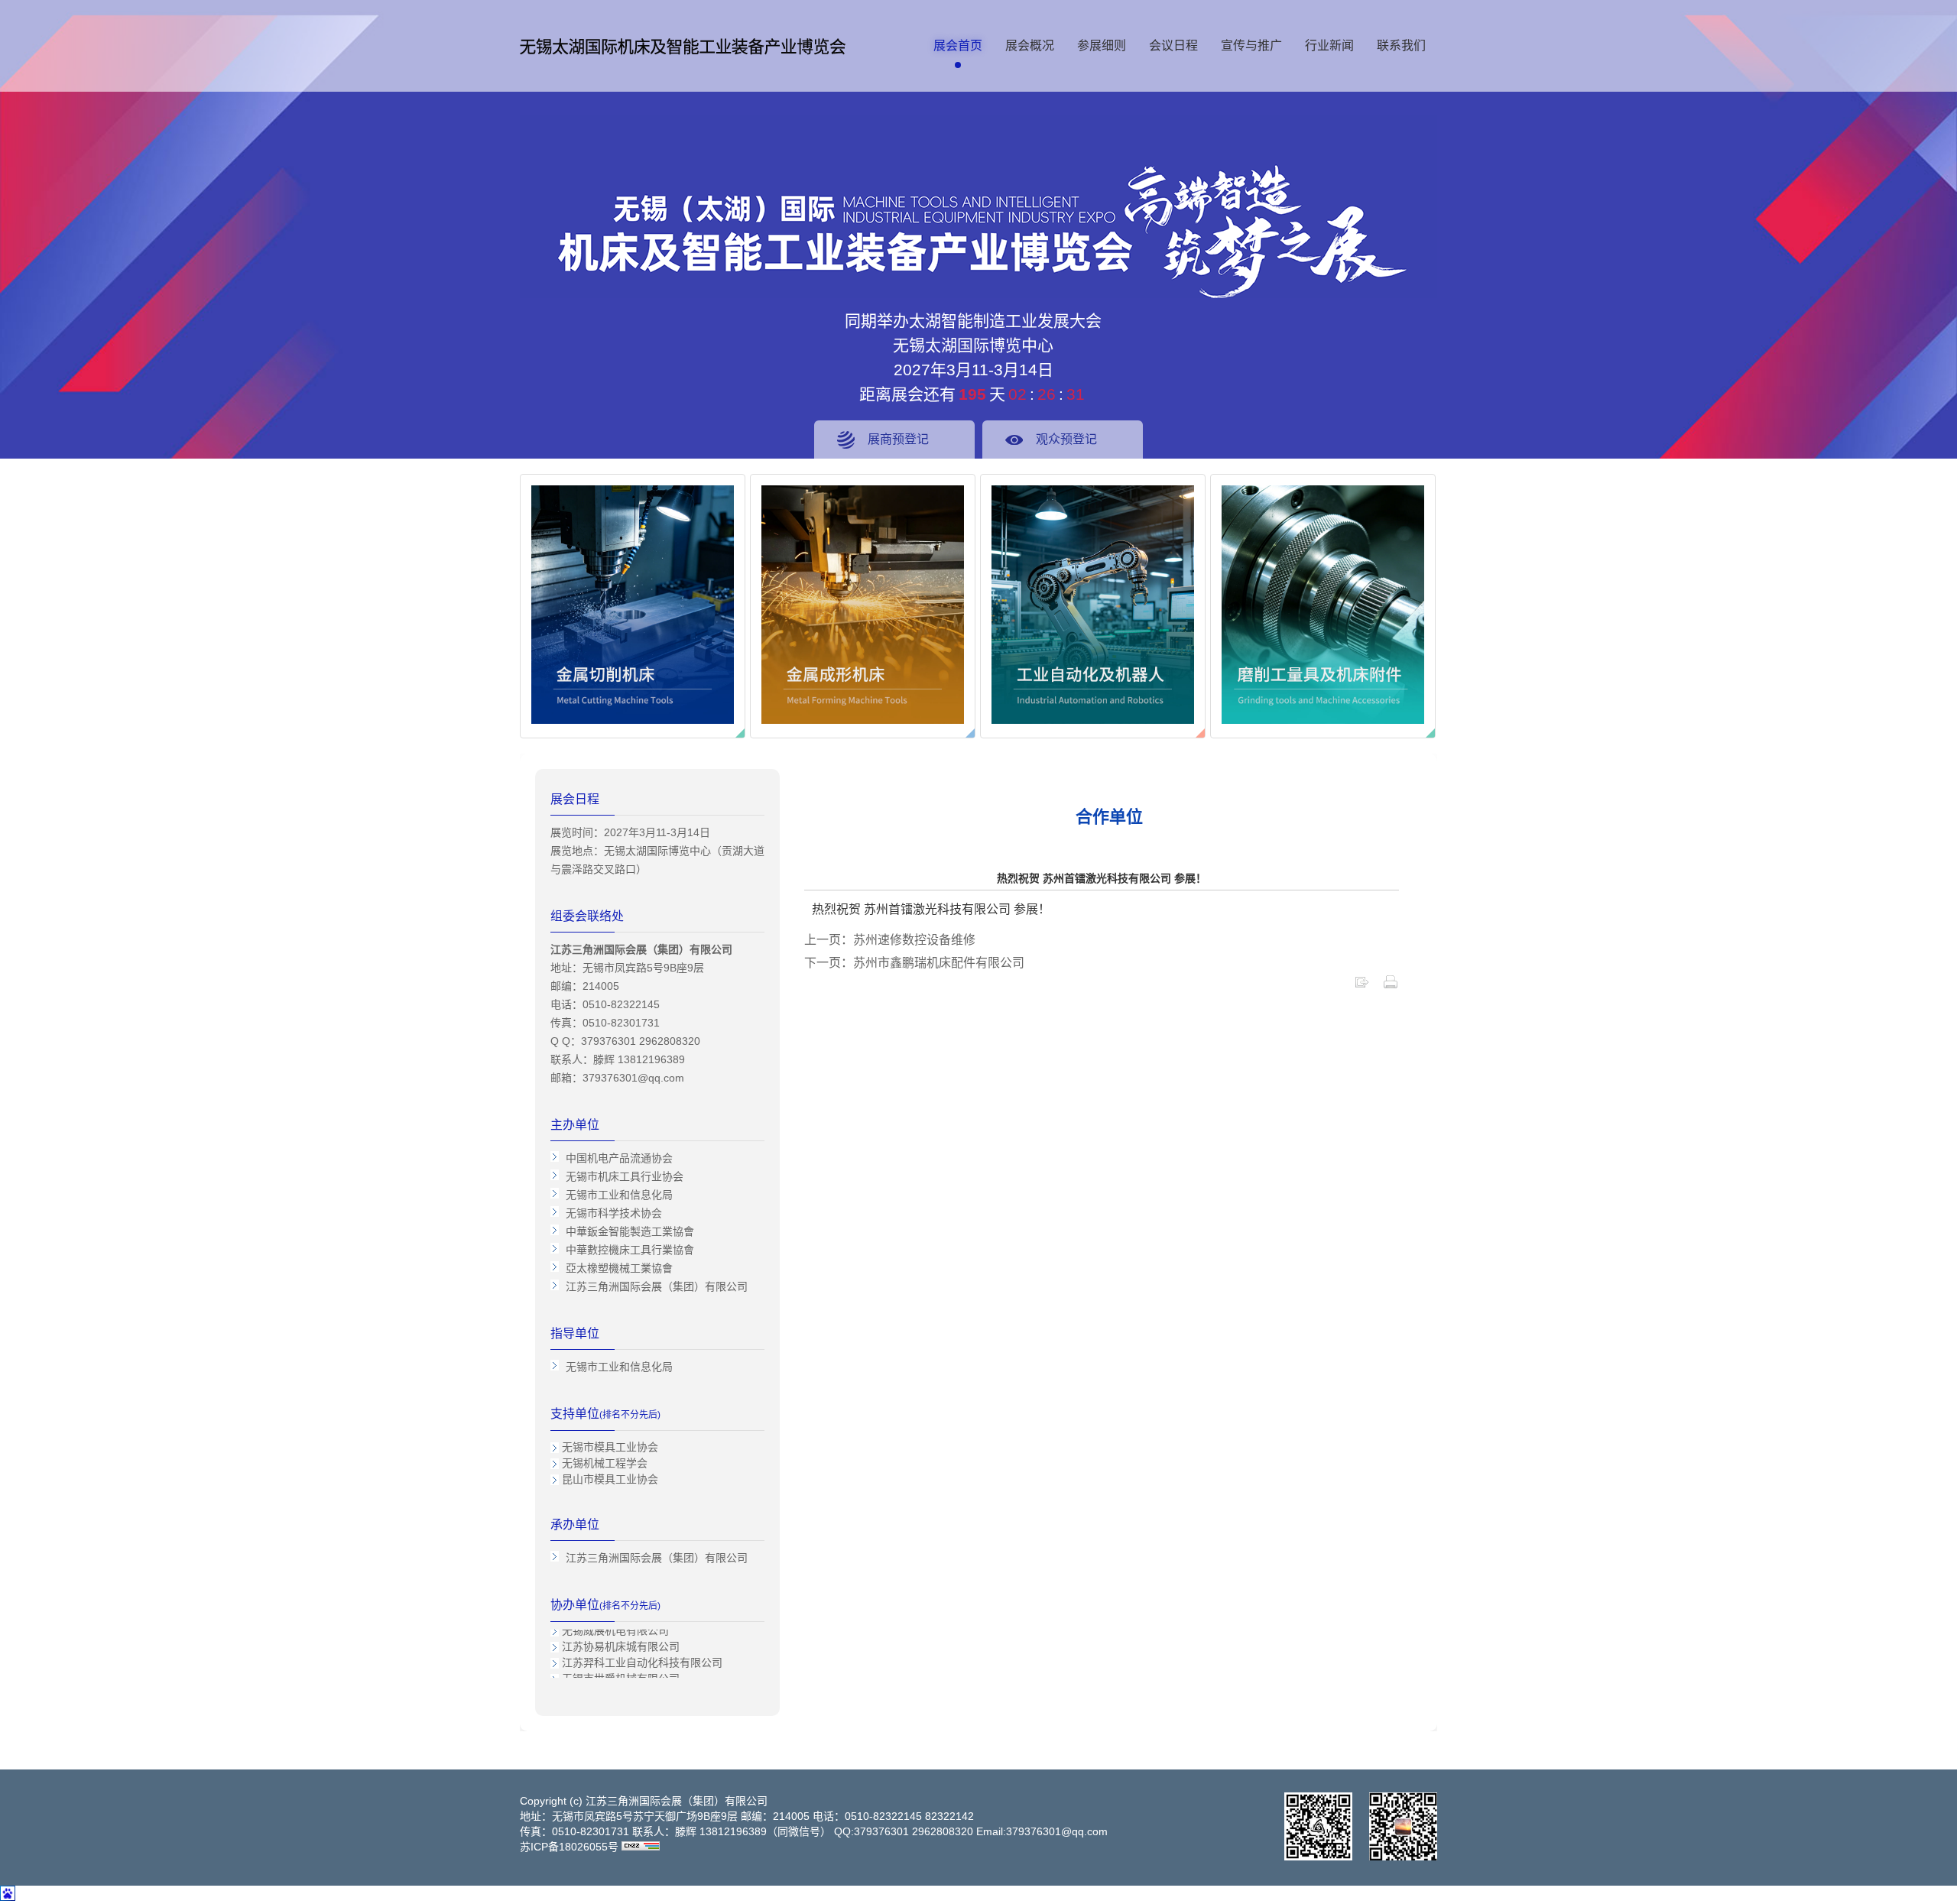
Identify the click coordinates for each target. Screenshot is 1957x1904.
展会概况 (1030, 45)
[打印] (1391, 986)
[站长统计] (641, 1847)
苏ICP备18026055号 (569, 1847)
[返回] (1361, 986)
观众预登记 (1066, 439)
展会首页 (958, 45)
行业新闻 (1329, 45)
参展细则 (1102, 45)
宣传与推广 (1251, 45)
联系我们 (1401, 45)
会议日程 (1173, 45)
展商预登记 (898, 439)
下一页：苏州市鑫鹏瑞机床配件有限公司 (914, 963)
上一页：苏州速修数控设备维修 (890, 940)
